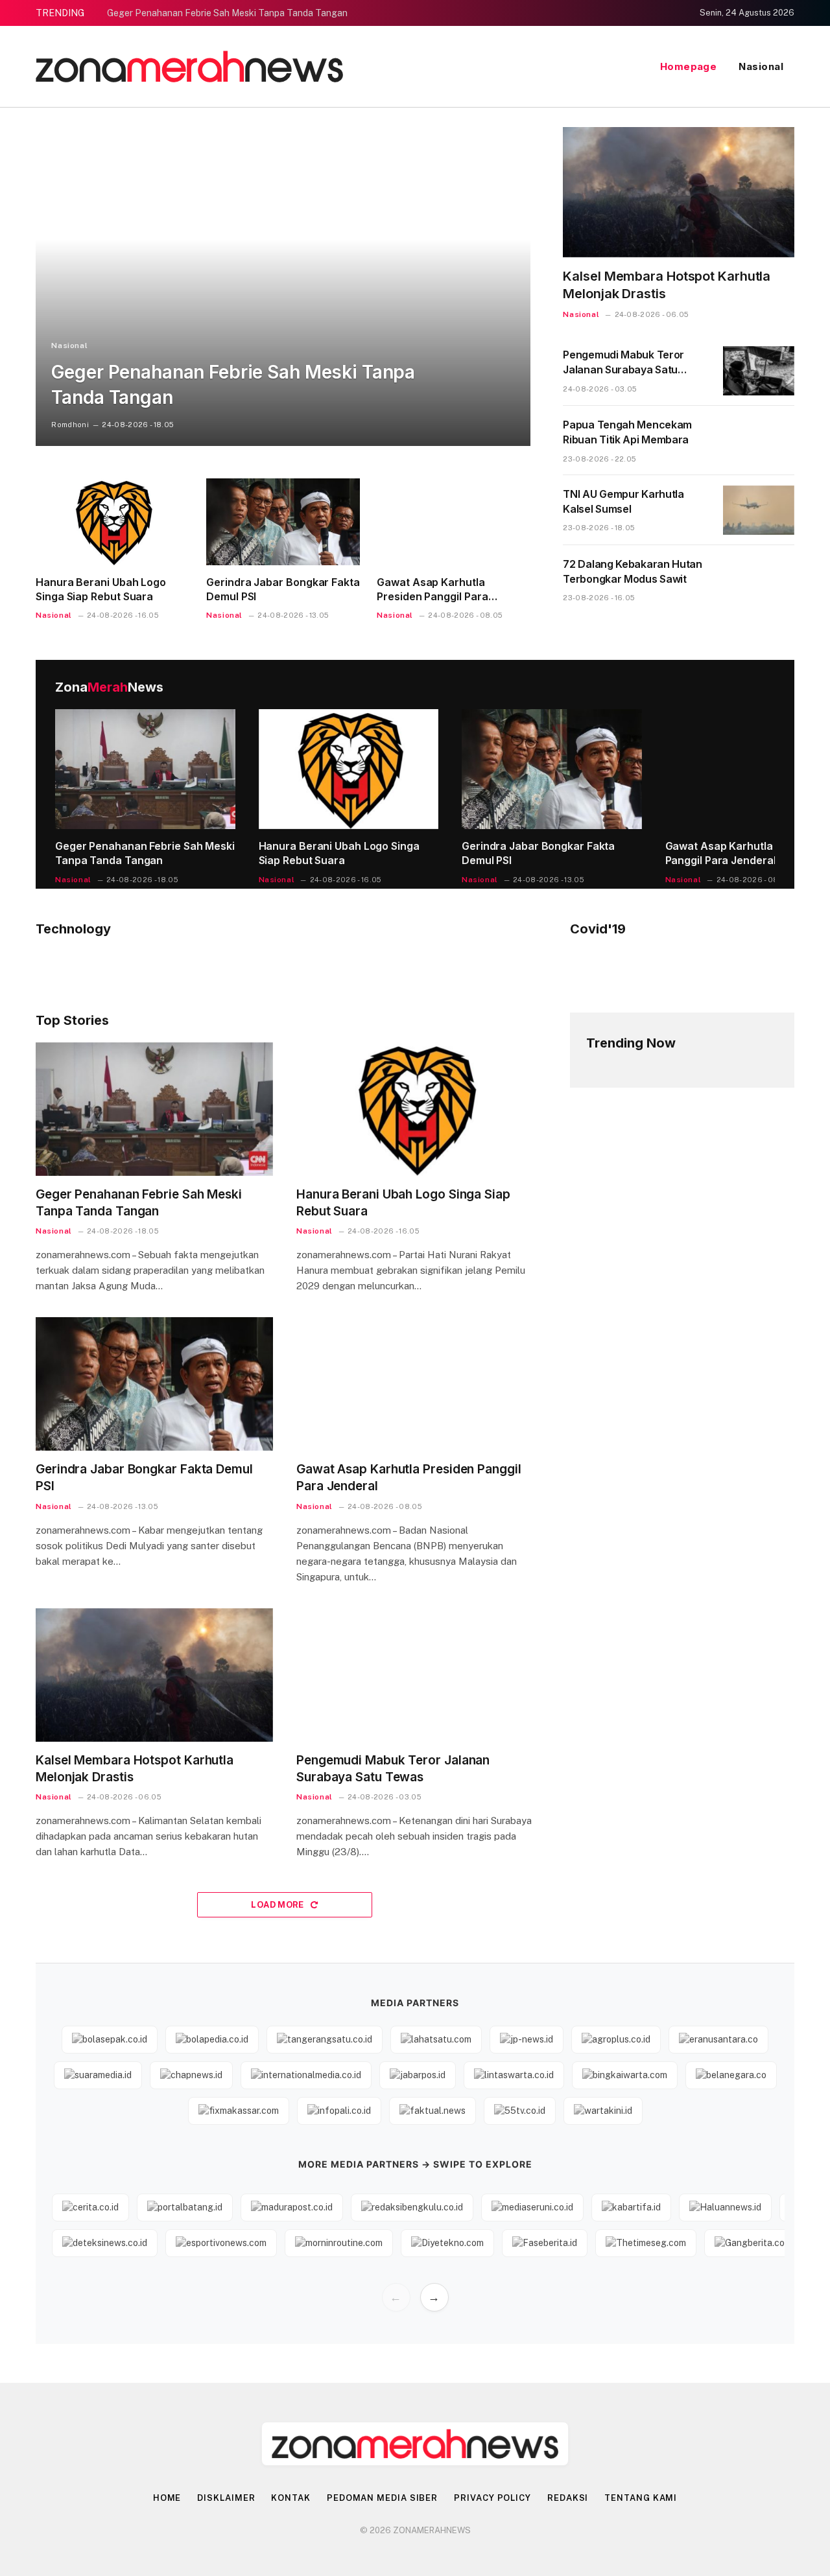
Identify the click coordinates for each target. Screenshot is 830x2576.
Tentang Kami (641, 2498)
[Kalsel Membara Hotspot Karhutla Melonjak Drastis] (679, 192)
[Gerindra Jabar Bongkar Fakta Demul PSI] (283, 521)
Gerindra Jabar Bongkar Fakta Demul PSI (283, 589)
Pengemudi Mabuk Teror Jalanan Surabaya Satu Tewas (623, 363)
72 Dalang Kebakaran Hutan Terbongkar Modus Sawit (633, 571)
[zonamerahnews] (189, 66)
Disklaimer (226, 2498)
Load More (279, 1905)
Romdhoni (70, 425)
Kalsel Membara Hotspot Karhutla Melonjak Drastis (667, 285)
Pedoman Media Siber (382, 2498)
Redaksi (568, 2498)
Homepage (689, 66)
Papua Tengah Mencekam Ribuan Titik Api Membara (627, 432)
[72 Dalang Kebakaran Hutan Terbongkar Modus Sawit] (759, 580)
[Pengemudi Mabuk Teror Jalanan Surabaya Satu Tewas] (759, 371)
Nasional (761, 66)
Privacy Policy (492, 2498)
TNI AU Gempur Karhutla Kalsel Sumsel (623, 501)
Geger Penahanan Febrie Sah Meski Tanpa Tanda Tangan (227, 13)
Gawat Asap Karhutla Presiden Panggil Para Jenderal (432, 590)
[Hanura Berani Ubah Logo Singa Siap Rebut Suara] (113, 521)
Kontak (290, 2498)
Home (167, 2498)
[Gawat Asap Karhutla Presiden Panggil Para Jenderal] (454, 521)
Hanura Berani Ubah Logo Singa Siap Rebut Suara (101, 589)
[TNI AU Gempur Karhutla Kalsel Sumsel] (759, 510)
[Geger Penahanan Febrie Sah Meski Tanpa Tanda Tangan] (283, 287)
